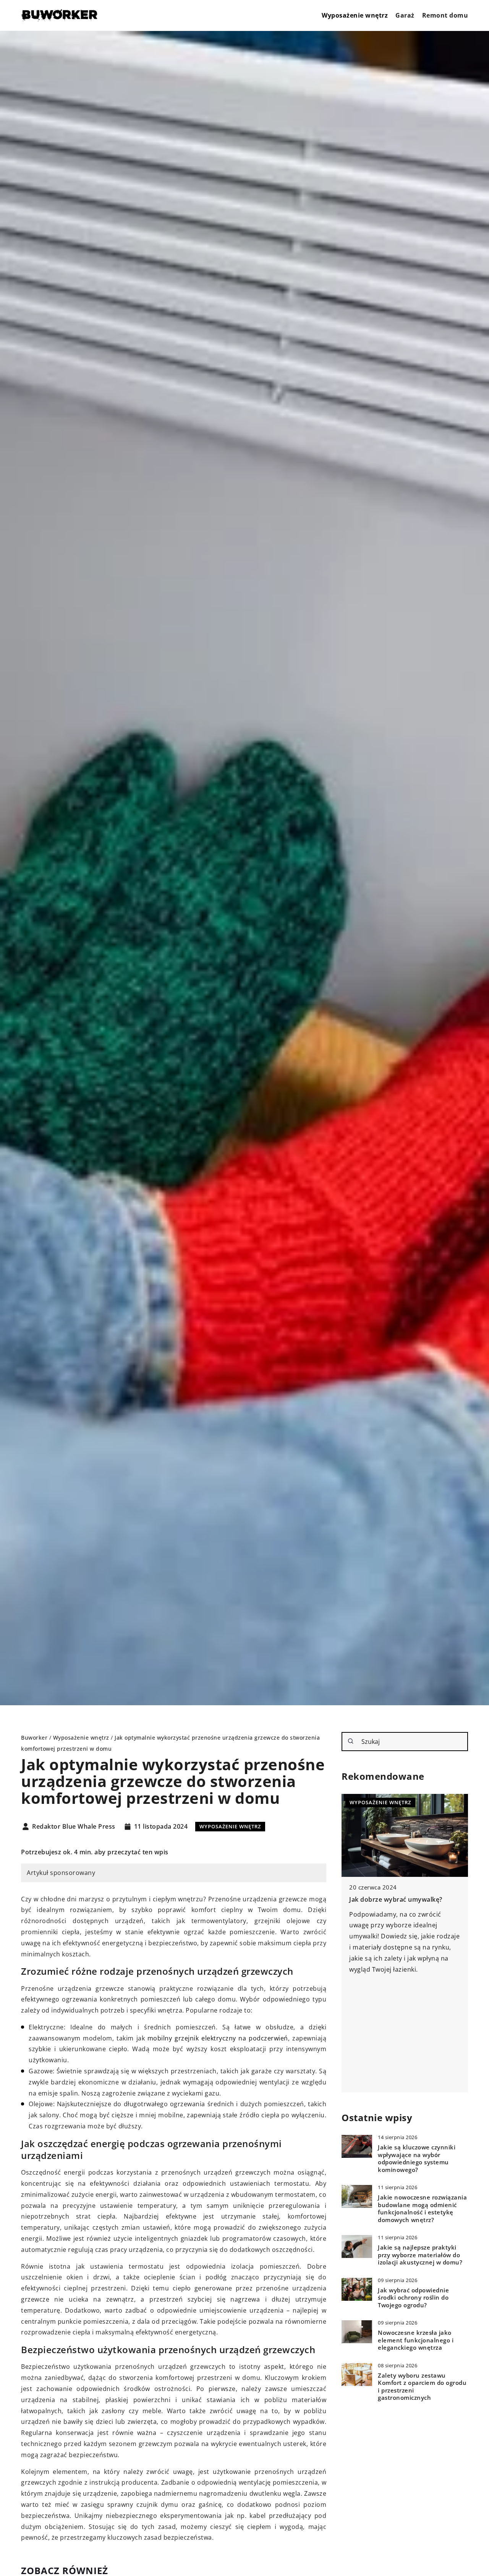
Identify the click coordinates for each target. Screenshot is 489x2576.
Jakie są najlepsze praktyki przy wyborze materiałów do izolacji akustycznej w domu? (420, 2255)
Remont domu (445, 15)
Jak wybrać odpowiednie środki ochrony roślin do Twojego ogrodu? (413, 2298)
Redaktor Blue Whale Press (74, 1827)
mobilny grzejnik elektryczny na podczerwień (218, 2038)
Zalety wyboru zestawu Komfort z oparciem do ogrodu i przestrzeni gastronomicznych (422, 2387)
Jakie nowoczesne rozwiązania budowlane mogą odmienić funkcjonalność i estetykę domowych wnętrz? (422, 2209)
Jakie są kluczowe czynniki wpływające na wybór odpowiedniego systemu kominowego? (417, 2159)
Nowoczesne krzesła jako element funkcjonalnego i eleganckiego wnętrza (416, 2340)
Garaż (405, 15)
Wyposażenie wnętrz (355, 15)
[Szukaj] (351, 1741)
